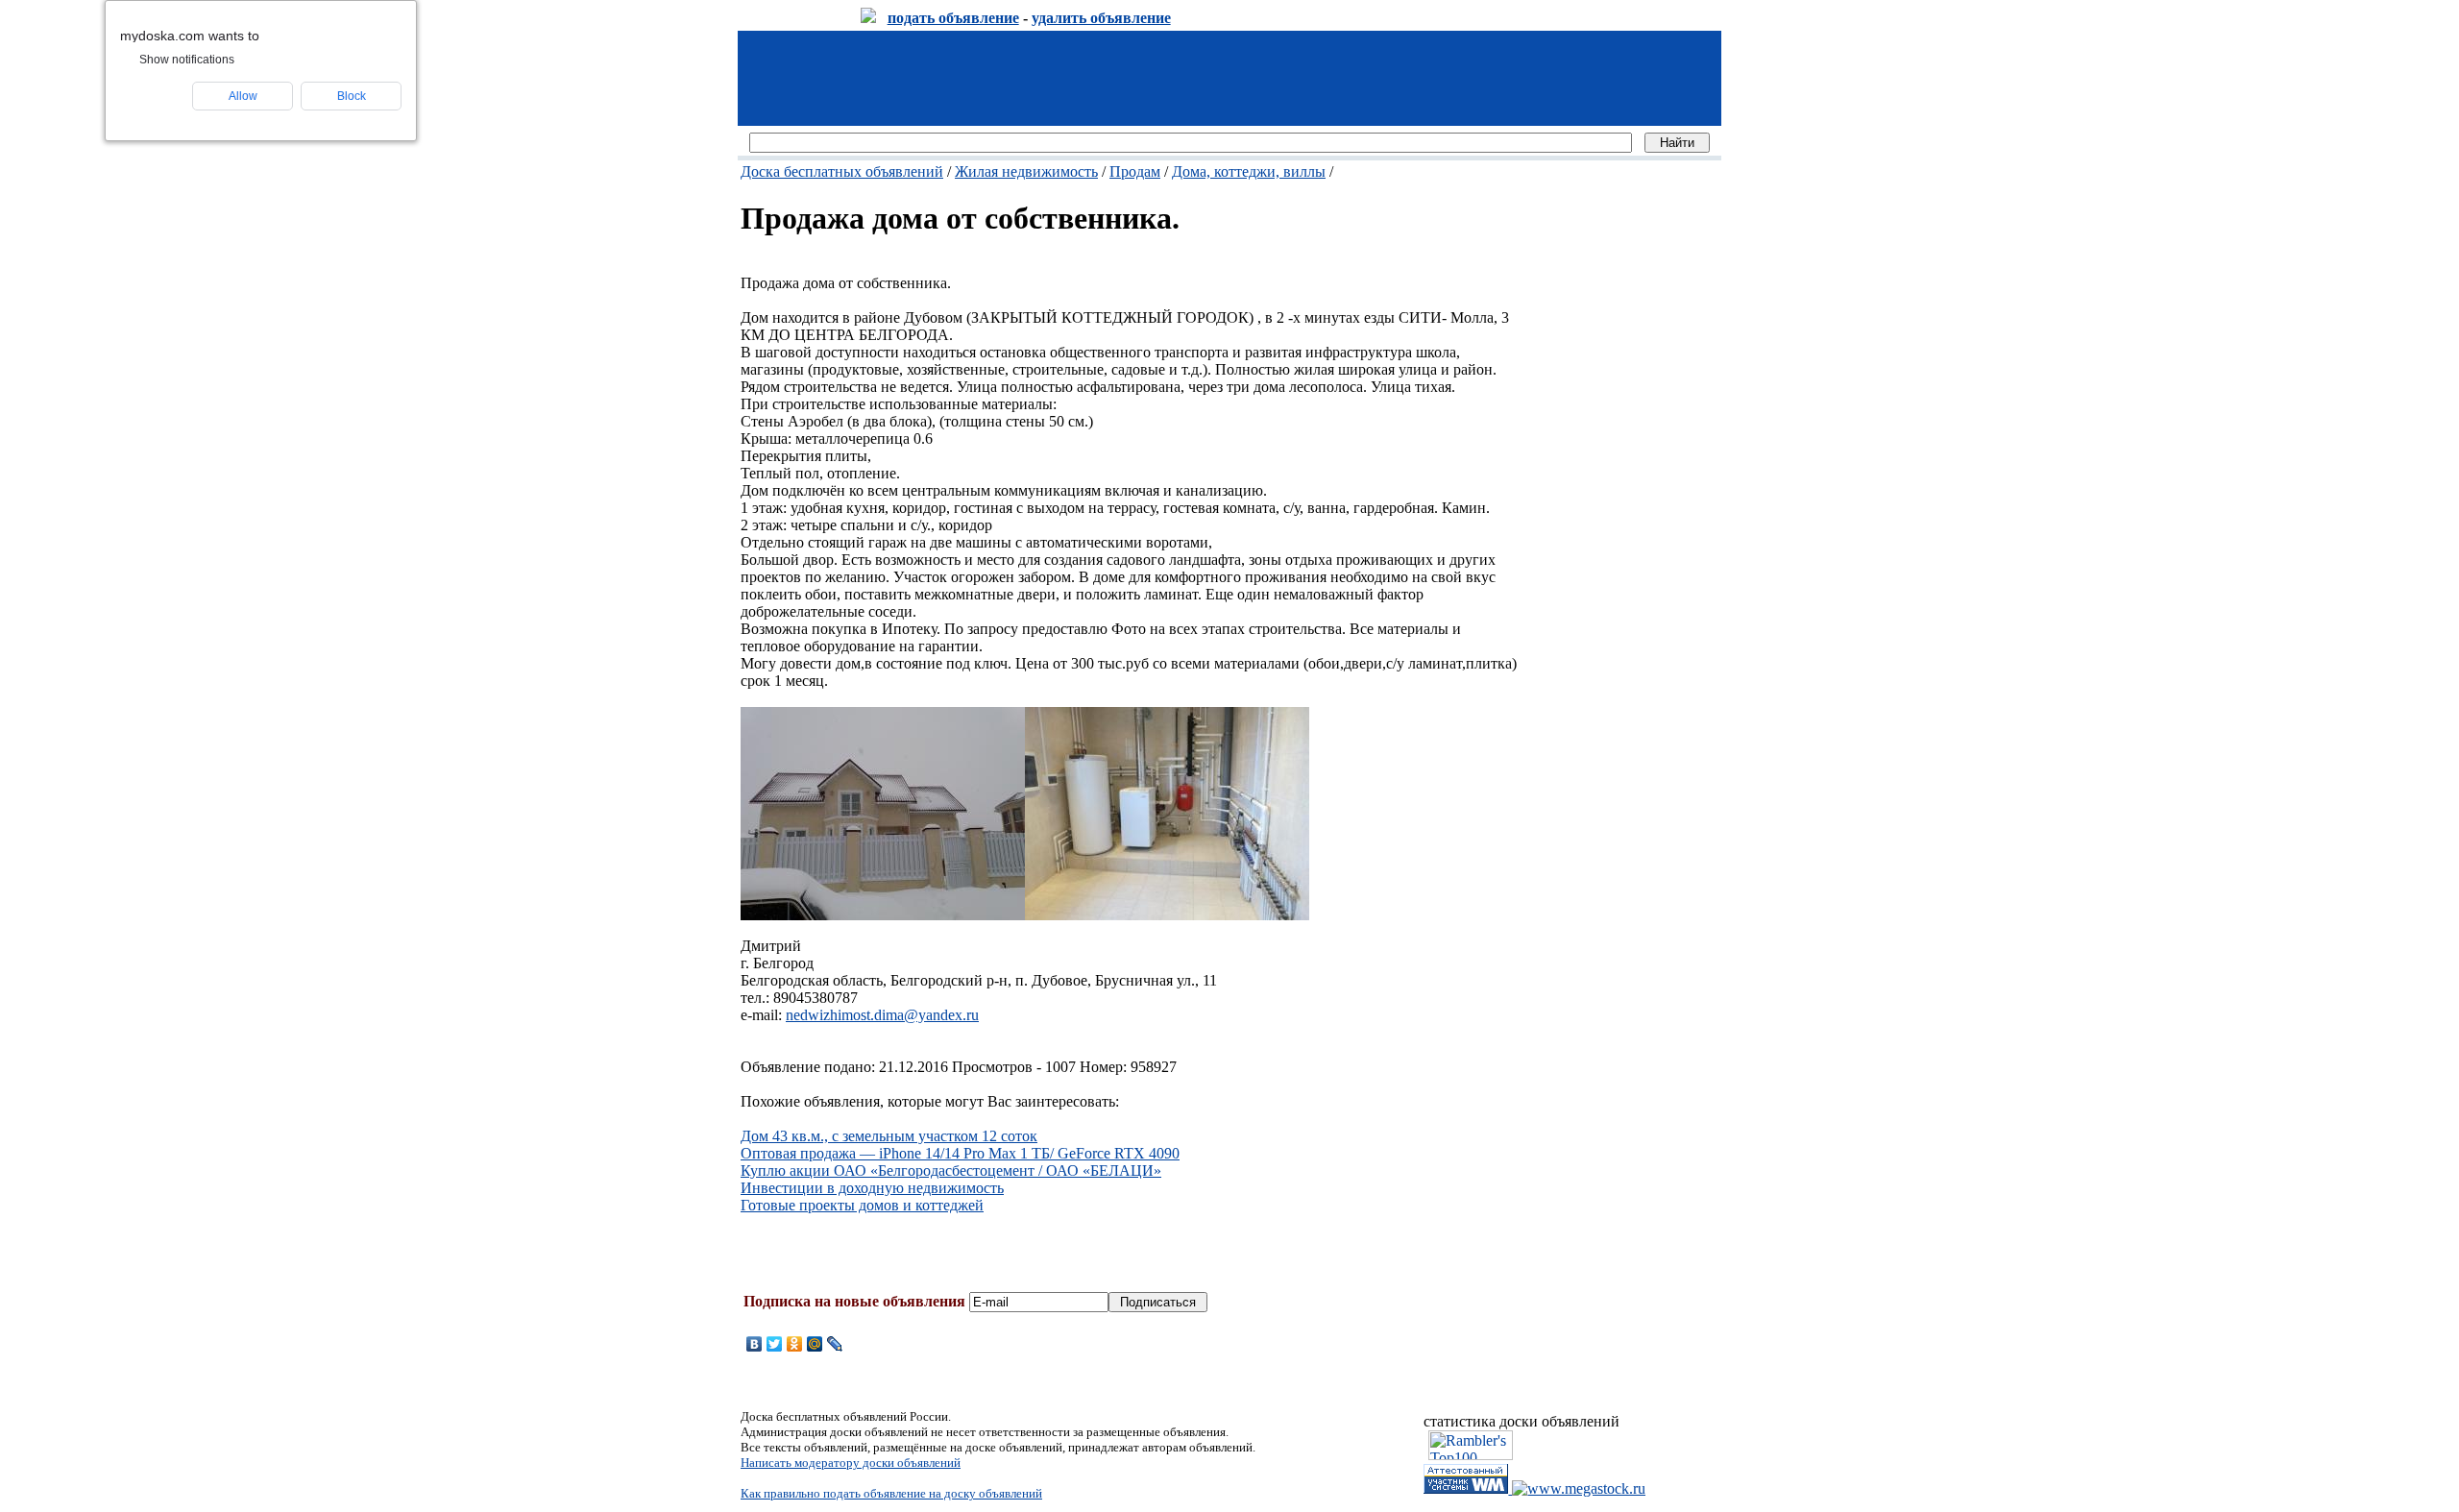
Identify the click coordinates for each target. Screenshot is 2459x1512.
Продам (1135, 171)
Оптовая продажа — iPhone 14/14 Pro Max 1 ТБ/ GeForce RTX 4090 (960, 1153)
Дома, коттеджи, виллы (1249, 171)
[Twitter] (775, 1344)
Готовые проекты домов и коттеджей (862, 1205)
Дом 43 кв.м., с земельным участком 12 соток (889, 1136)
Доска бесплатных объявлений (842, 171)
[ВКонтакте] (755, 1344)
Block (352, 96)
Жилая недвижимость (1026, 171)
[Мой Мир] (815, 1344)
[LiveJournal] (835, 1344)
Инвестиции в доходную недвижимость (872, 1188)
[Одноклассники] (795, 1344)
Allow (243, 96)
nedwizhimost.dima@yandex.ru (882, 1015)
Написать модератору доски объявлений (851, 1463)
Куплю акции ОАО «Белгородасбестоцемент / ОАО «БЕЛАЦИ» (951, 1171)
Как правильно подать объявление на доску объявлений (891, 1493)
